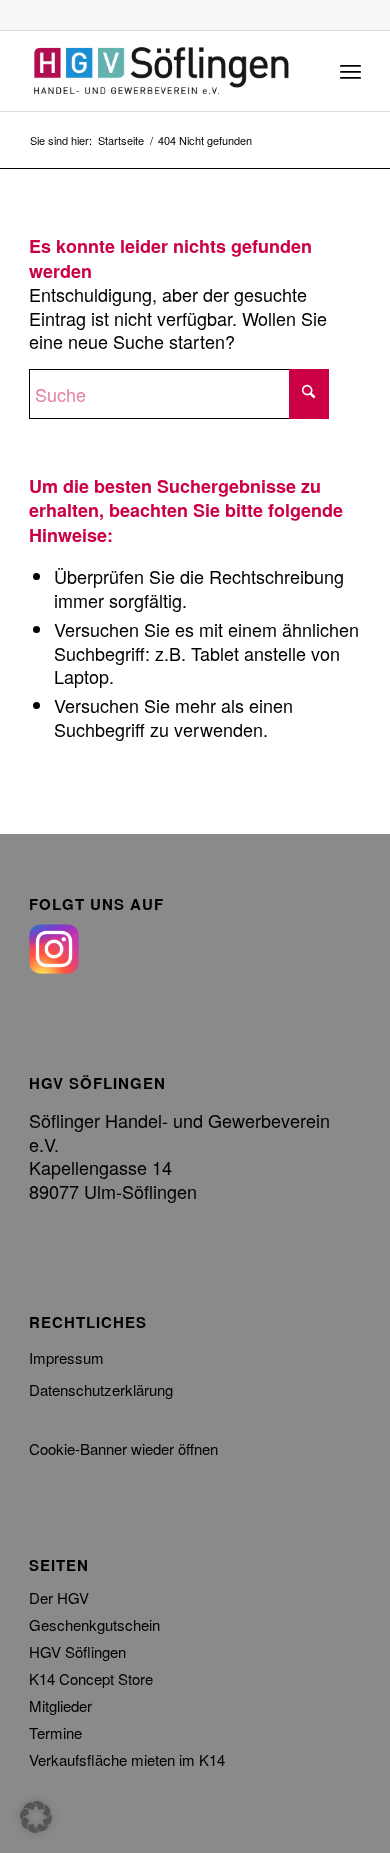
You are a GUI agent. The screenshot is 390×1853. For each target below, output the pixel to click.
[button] (36, 1817)
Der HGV (59, 1597)
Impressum (66, 1357)
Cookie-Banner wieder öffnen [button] (123, 1448)
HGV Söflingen (77, 1651)
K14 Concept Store (91, 1678)
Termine (55, 1732)
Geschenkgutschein (94, 1624)
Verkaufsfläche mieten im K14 (127, 1759)
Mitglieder (60, 1705)
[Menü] (350, 71)
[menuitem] (350, 71)
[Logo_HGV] (161, 71)
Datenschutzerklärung (101, 1389)
